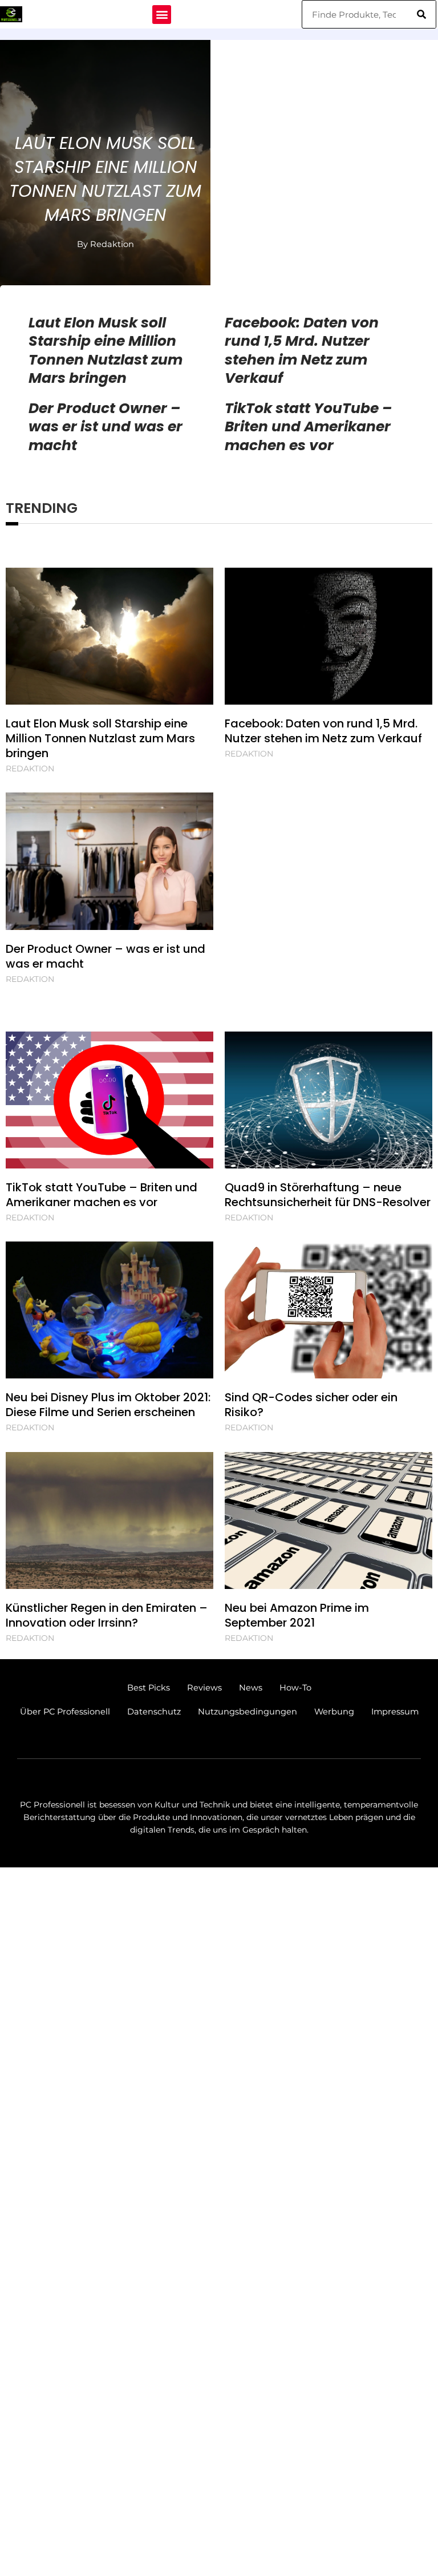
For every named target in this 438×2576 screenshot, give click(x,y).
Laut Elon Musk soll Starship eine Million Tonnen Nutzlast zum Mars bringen (105, 179)
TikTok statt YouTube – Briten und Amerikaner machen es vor (308, 427)
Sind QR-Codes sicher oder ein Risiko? (311, 1405)
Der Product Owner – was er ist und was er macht (106, 427)
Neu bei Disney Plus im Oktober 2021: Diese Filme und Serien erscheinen (108, 1405)
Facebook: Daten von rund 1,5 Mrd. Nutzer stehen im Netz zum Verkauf (302, 351)
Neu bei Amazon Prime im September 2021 (297, 1615)
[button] (162, 15)
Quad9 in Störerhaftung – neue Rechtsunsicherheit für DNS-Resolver (328, 1195)
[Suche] (421, 14)
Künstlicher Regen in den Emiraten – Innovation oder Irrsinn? (107, 1615)
